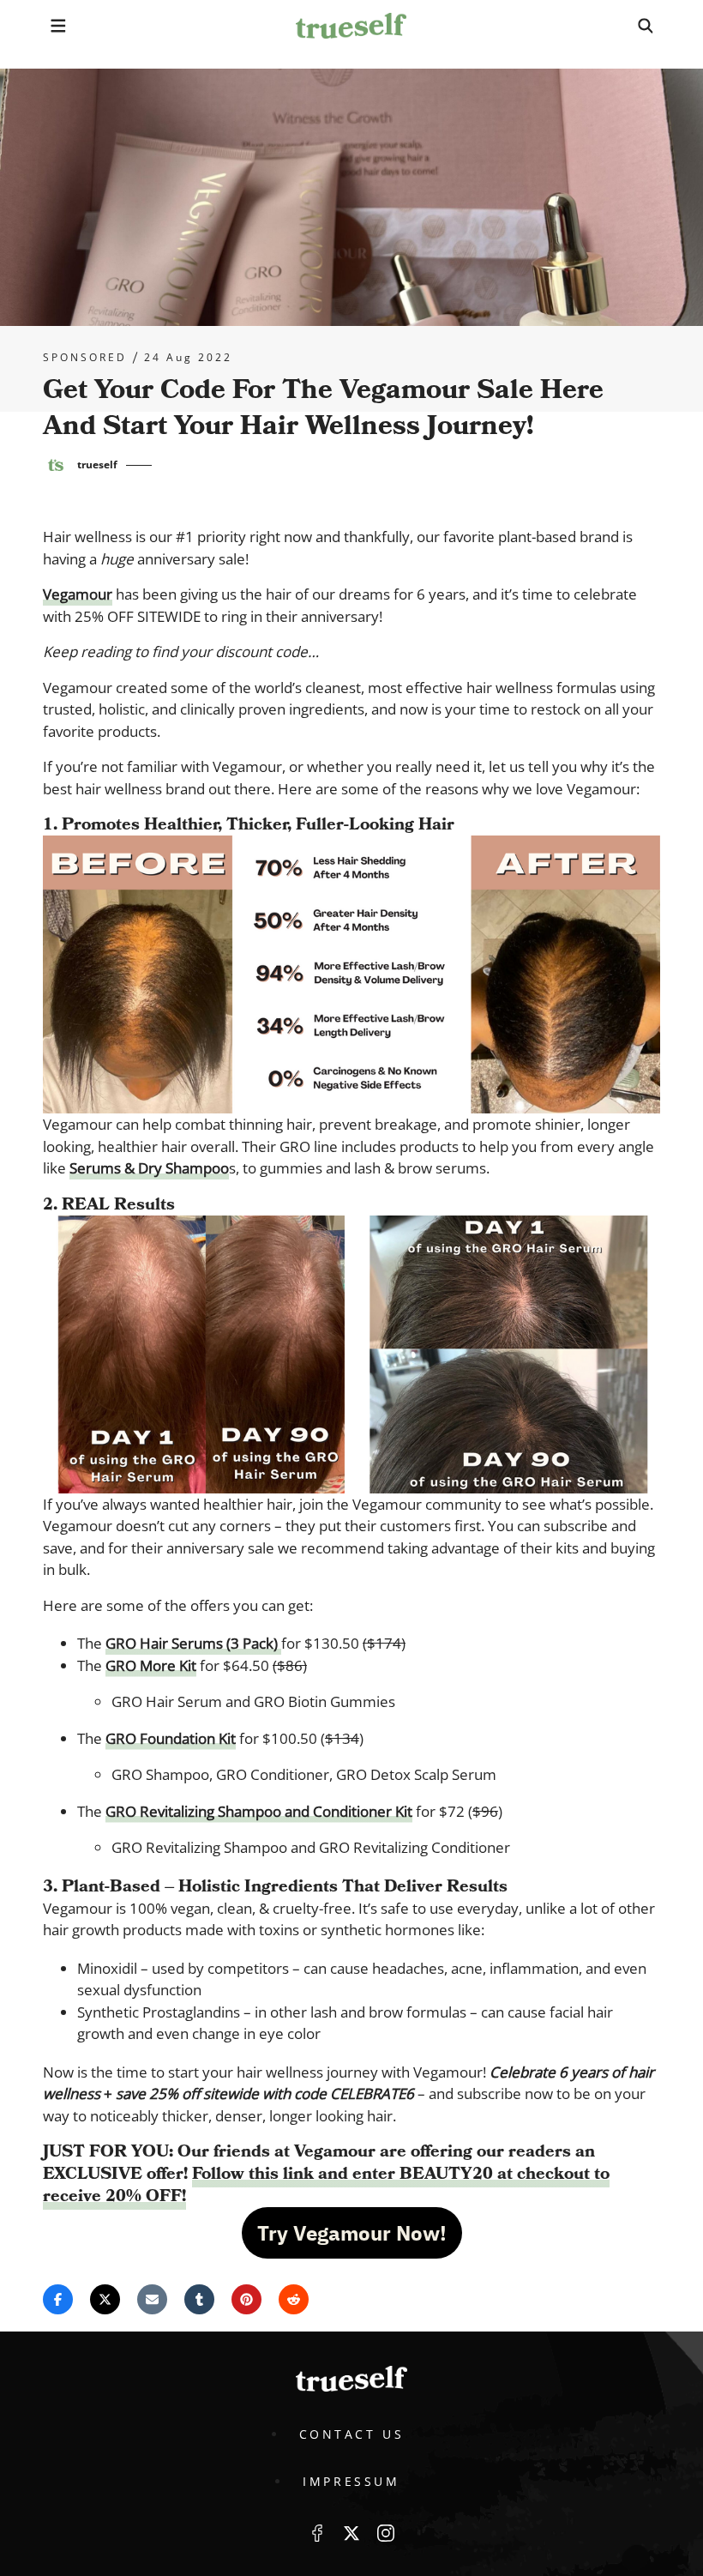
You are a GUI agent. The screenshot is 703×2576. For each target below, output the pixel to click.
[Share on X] (105, 2299)
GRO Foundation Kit (171, 1738)
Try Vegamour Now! (352, 2233)
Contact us (352, 2434)
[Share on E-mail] (152, 2299)
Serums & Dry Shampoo (149, 1168)
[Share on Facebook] (58, 2299)
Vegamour (78, 594)
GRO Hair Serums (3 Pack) (193, 1643)
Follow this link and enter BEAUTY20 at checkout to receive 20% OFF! (326, 2185)
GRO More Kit (151, 1665)
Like (317, 2533)
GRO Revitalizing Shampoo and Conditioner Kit (259, 1811)
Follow (351, 2533)
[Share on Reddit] (294, 2299)
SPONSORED (85, 358)
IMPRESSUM (351, 2481)
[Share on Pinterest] (246, 2299)
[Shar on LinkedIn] (199, 2299)
